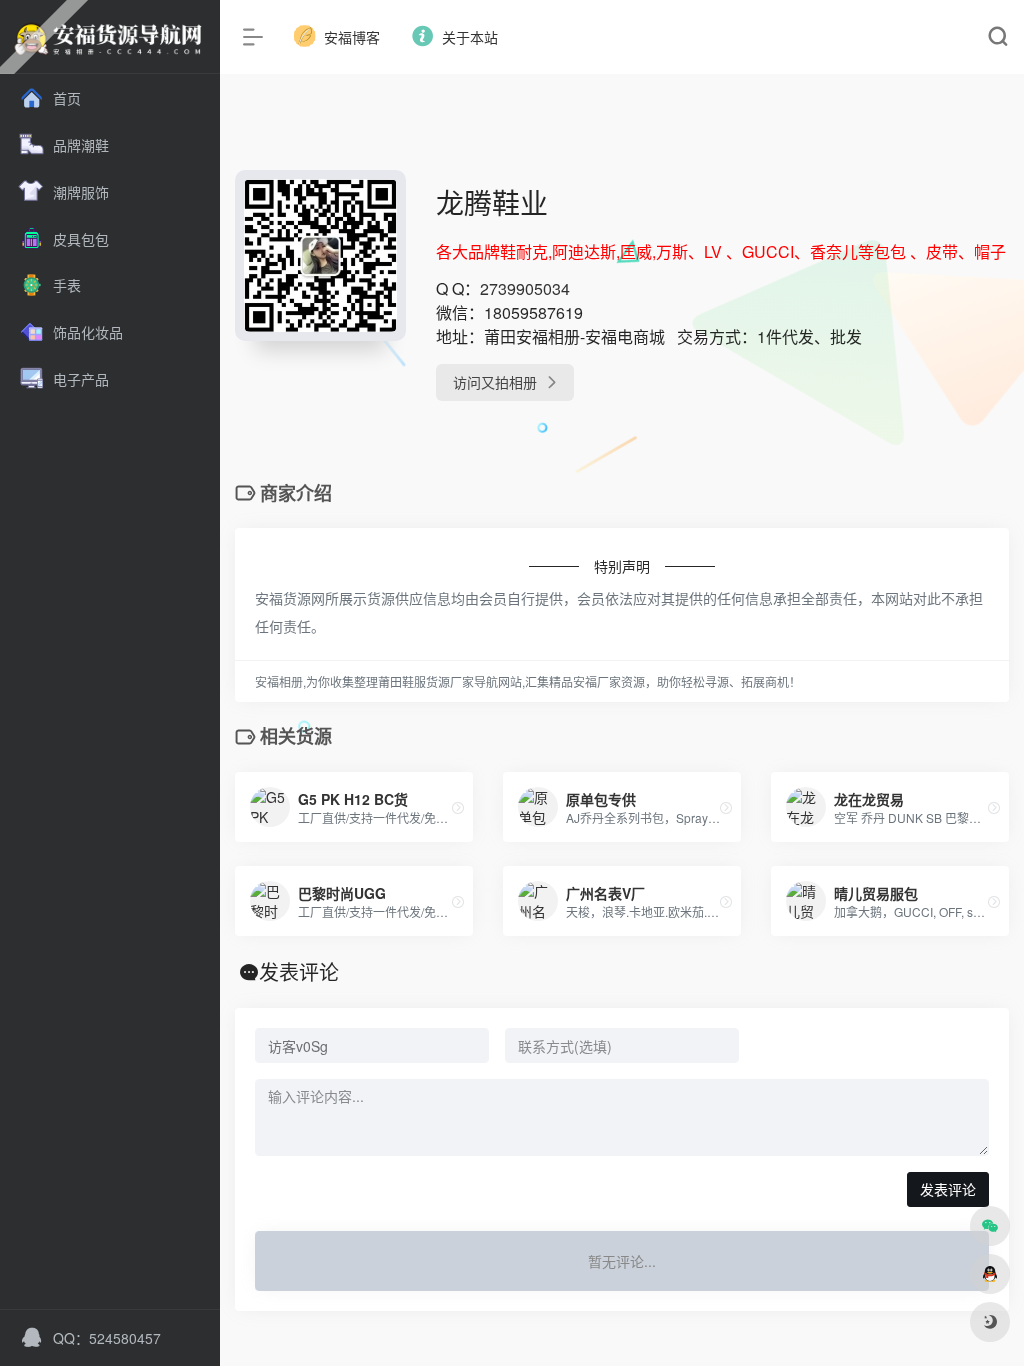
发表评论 (948, 1189)
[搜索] (997, 37)
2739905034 (525, 288)
